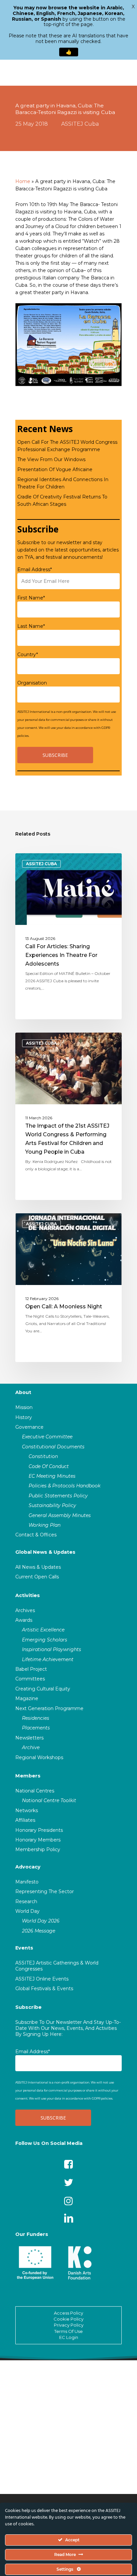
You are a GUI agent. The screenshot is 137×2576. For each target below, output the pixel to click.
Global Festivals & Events (44, 1989)
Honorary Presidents (39, 1830)
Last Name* (31, 626)
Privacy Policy (69, 2325)
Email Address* (35, 569)
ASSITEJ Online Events (42, 1979)
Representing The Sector (45, 1891)
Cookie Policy (68, 2319)
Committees (30, 1679)
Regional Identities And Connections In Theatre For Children (63, 483)
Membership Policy (38, 1849)
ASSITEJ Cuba (80, 124)
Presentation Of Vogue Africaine (55, 469)
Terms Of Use (68, 2331)
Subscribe (28, 2007)
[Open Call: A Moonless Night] (68, 1288)
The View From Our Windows (51, 459)
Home (23, 181)
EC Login (69, 2337)
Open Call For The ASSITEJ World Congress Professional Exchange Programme (67, 446)
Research (26, 1901)
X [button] (133, 7)
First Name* (31, 598)
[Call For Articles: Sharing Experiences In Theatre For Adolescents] (68, 936)
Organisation (32, 683)
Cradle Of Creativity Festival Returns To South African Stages (62, 500)
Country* (28, 655)
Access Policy (68, 2313)
